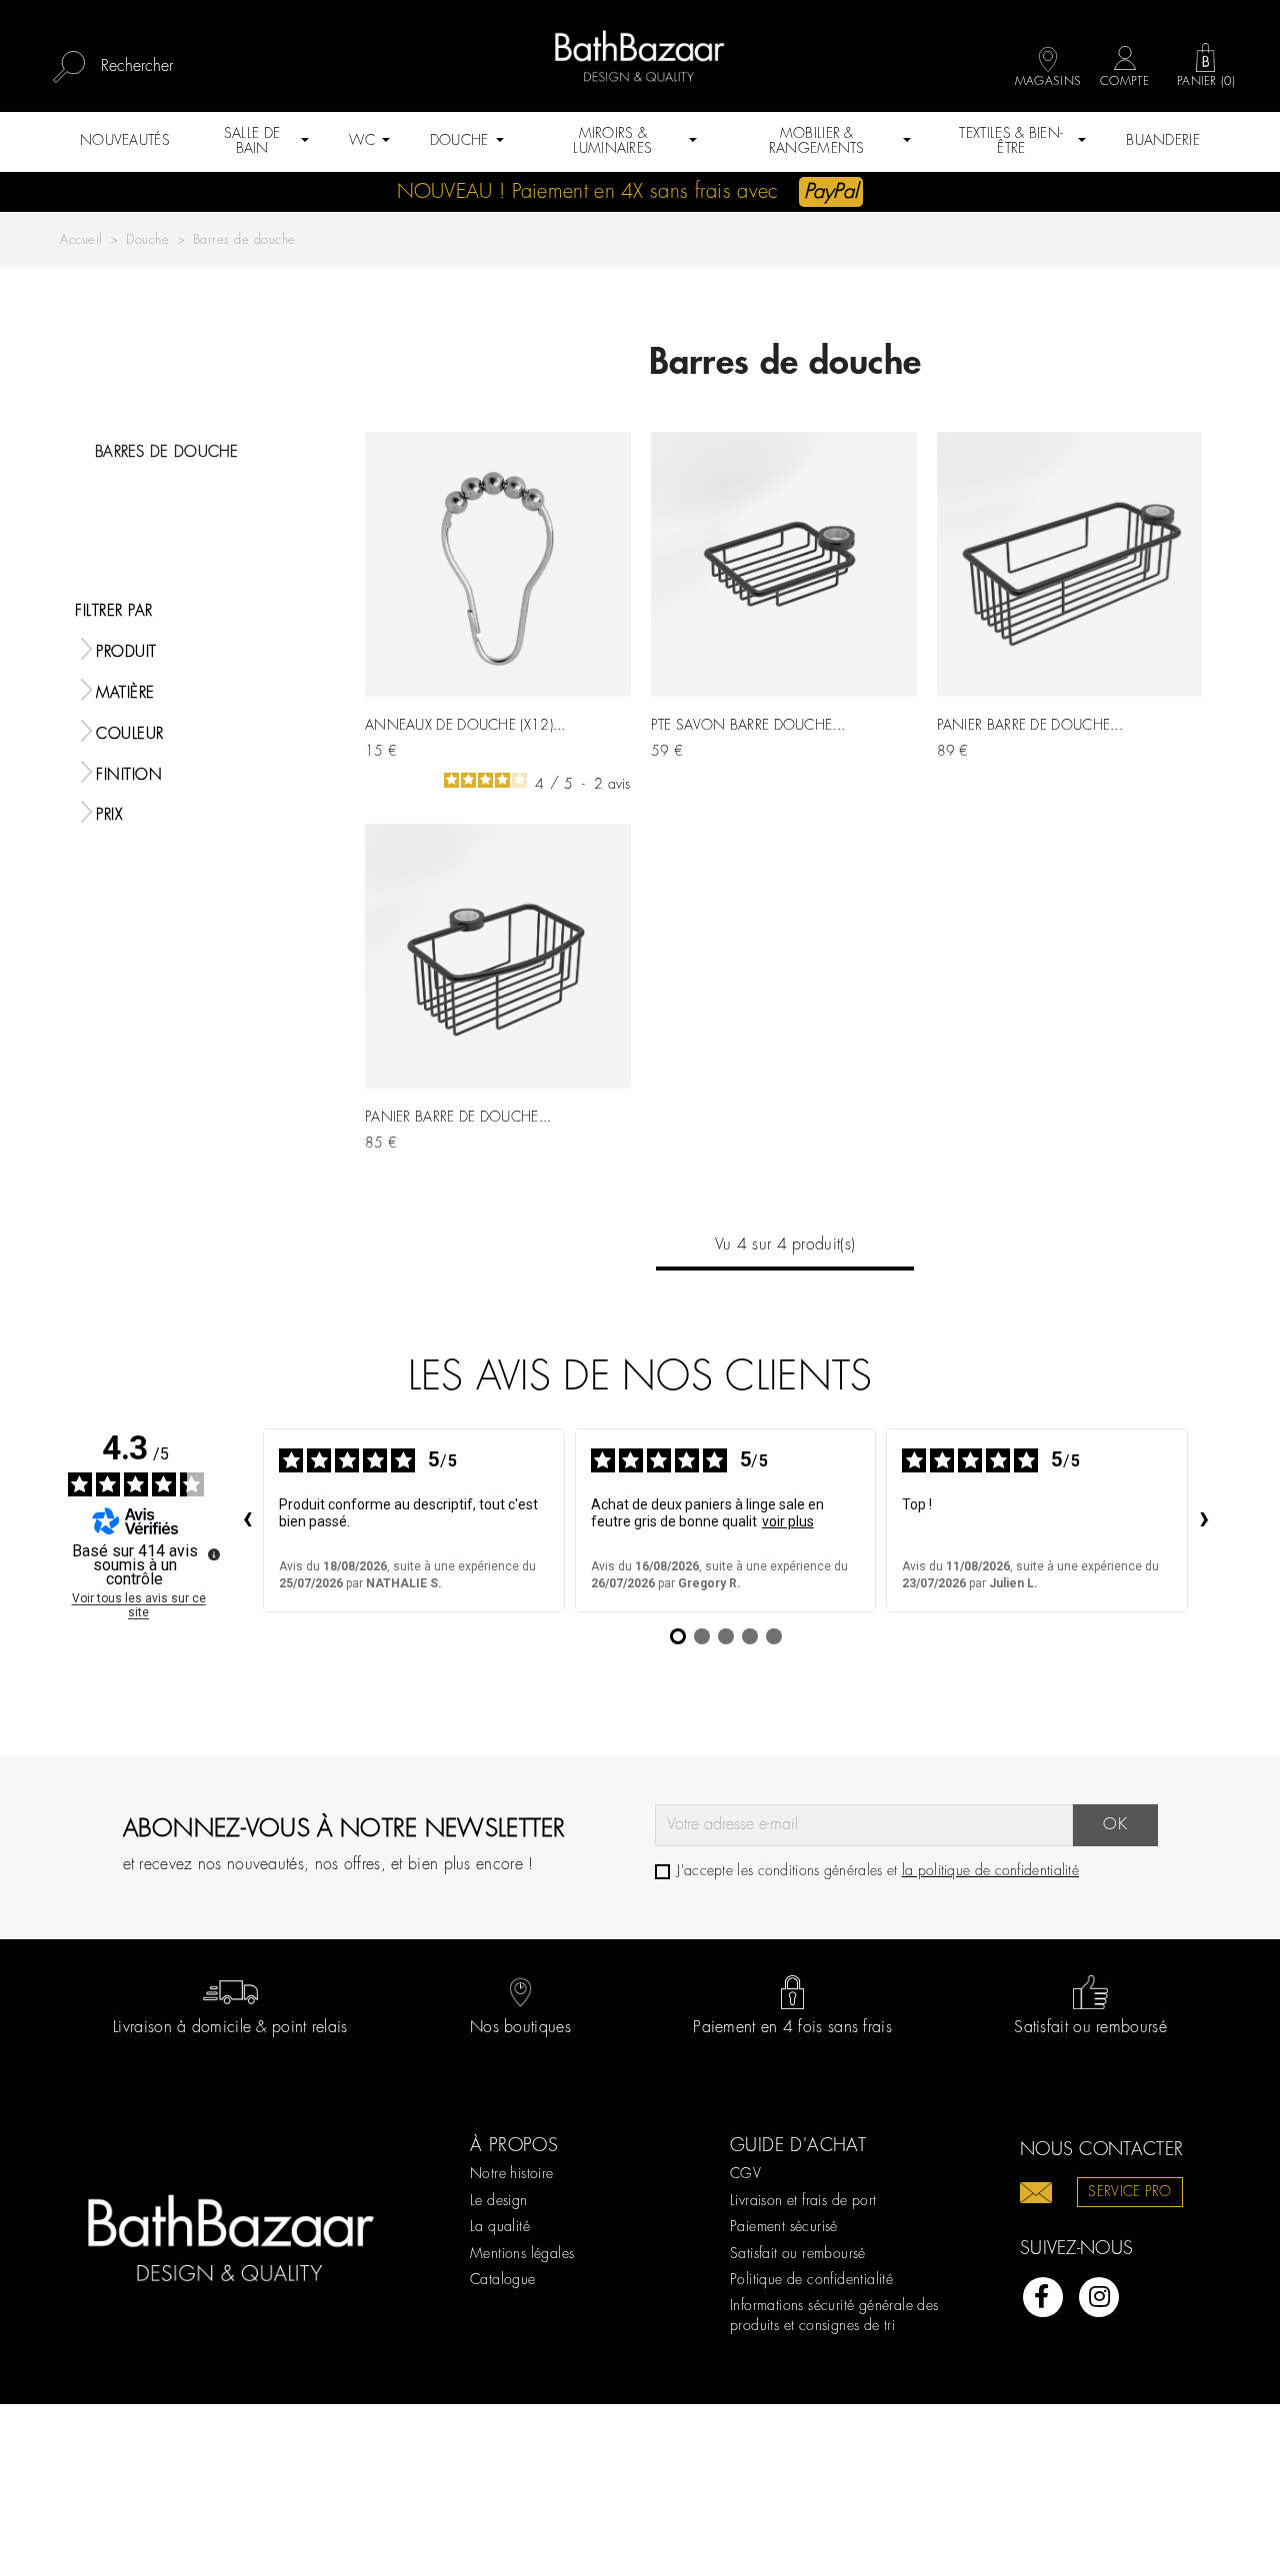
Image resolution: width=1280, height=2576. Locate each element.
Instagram (1099, 2297)
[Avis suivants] (1204, 1520)
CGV (745, 2174)
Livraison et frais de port (803, 2201)
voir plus (788, 1521)
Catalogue (503, 2280)
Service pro (1129, 2192)
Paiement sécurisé (784, 2227)
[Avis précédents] (247, 1520)
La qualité (500, 2227)
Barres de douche (167, 453)
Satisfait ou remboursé (798, 2254)
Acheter (593, 742)
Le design (499, 2201)
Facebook (1043, 2297)
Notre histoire (512, 2174)
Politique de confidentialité (811, 2280)
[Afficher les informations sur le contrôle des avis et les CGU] (214, 1554)
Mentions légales (522, 2254)
